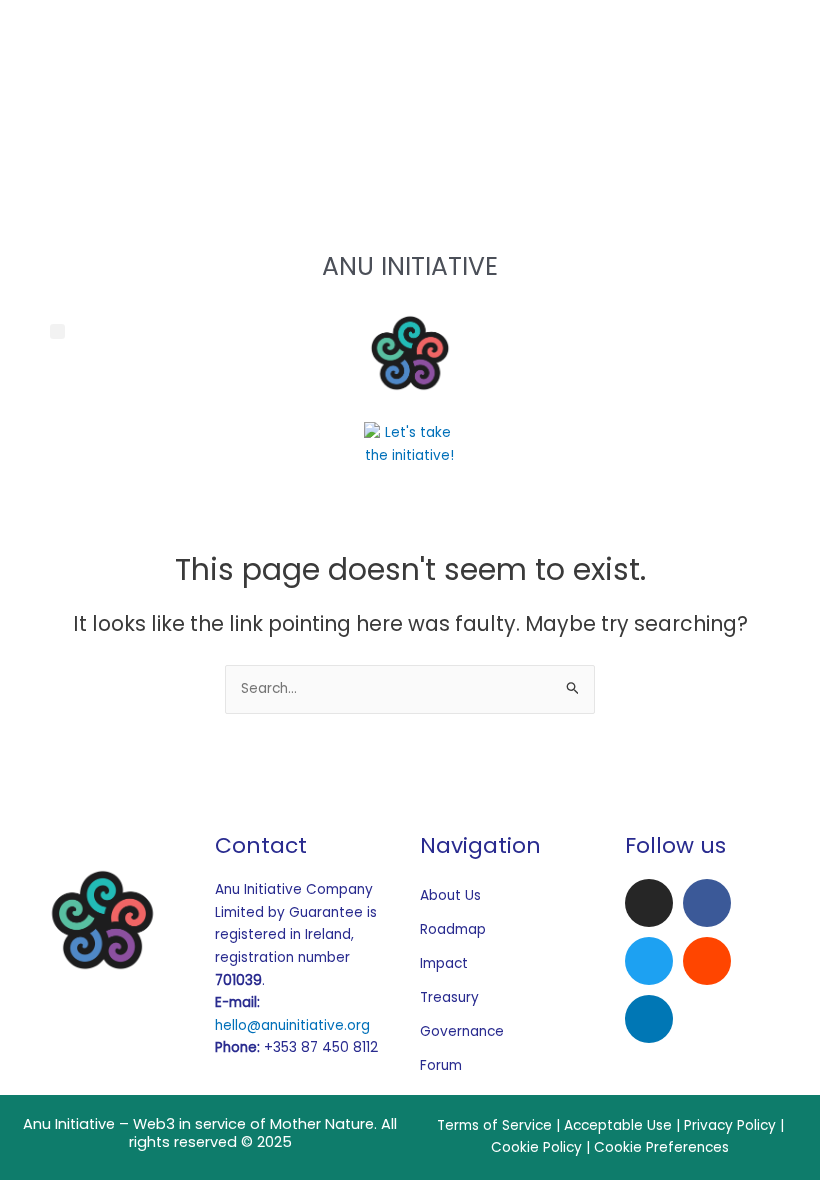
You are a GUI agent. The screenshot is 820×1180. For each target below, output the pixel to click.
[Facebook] (410, 72)
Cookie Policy (536, 1147)
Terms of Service (494, 1125)
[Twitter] (410, 114)
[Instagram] (410, 29)
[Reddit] (410, 157)
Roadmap (453, 929)
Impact (444, 963)
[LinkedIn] (410, 199)
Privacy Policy (730, 1125)
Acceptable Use (618, 1125)
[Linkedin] (649, 1019)
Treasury (449, 997)
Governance (461, 1031)
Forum (441, 1065)
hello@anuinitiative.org (292, 1025)
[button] (57, 331)
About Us (450, 895)
